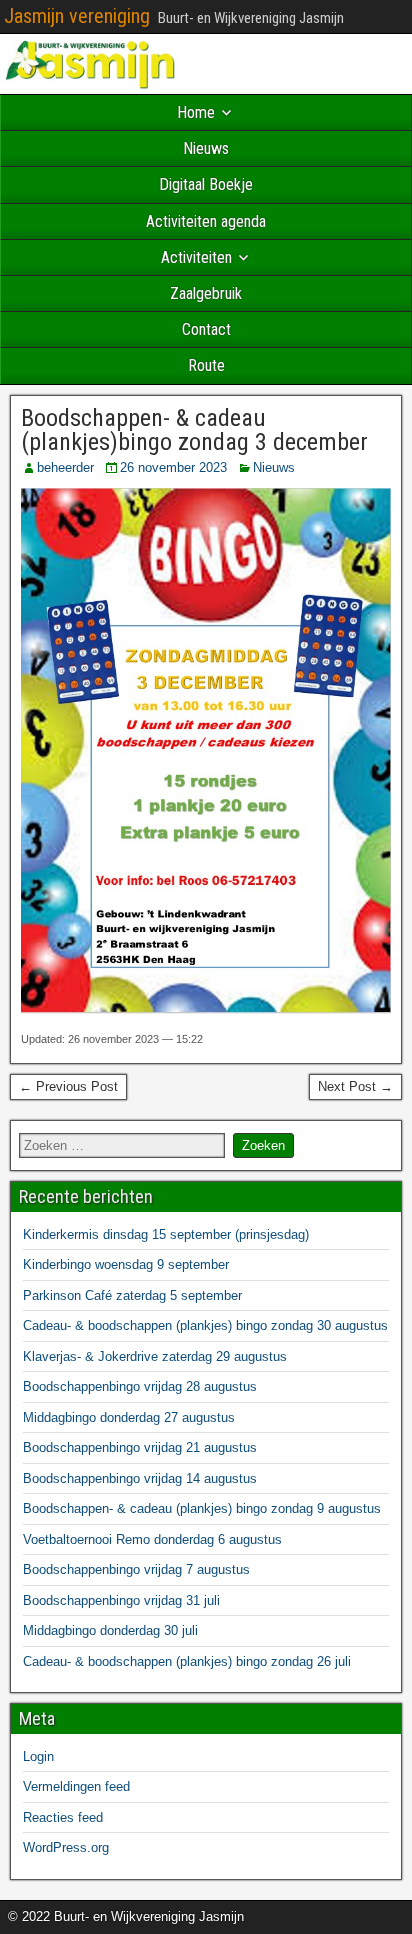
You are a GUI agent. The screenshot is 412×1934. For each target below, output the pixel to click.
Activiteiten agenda (206, 221)
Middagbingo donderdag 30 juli (110, 1630)
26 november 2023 (173, 467)
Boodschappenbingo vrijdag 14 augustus (140, 1478)
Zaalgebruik (206, 293)
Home (196, 112)
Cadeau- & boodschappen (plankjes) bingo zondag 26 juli (187, 1661)
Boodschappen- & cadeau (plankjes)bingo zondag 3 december (194, 430)
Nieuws (206, 148)
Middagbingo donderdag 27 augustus (129, 1417)
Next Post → (355, 1086)
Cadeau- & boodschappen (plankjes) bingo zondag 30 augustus (205, 1325)
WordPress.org (66, 1847)
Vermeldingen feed (76, 1786)
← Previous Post (68, 1086)
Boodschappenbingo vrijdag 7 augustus (136, 1569)
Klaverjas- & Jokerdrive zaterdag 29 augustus (155, 1356)
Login (38, 1756)
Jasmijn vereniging (77, 16)
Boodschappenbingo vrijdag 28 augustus (140, 1386)
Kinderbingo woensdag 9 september (126, 1264)
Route (206, 365)
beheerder (65, 467)
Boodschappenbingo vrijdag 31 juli (121, 1600)
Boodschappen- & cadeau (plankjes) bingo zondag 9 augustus (202, 1508)
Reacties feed (63, 1817)
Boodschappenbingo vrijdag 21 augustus (140, 1447)
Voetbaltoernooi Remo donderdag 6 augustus (152, 1539)
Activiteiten (196, 257)
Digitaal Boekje (206, 184)
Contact (206, 329)
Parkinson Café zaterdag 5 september (132, 1295)
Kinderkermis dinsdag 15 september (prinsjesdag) (166, 1234)
